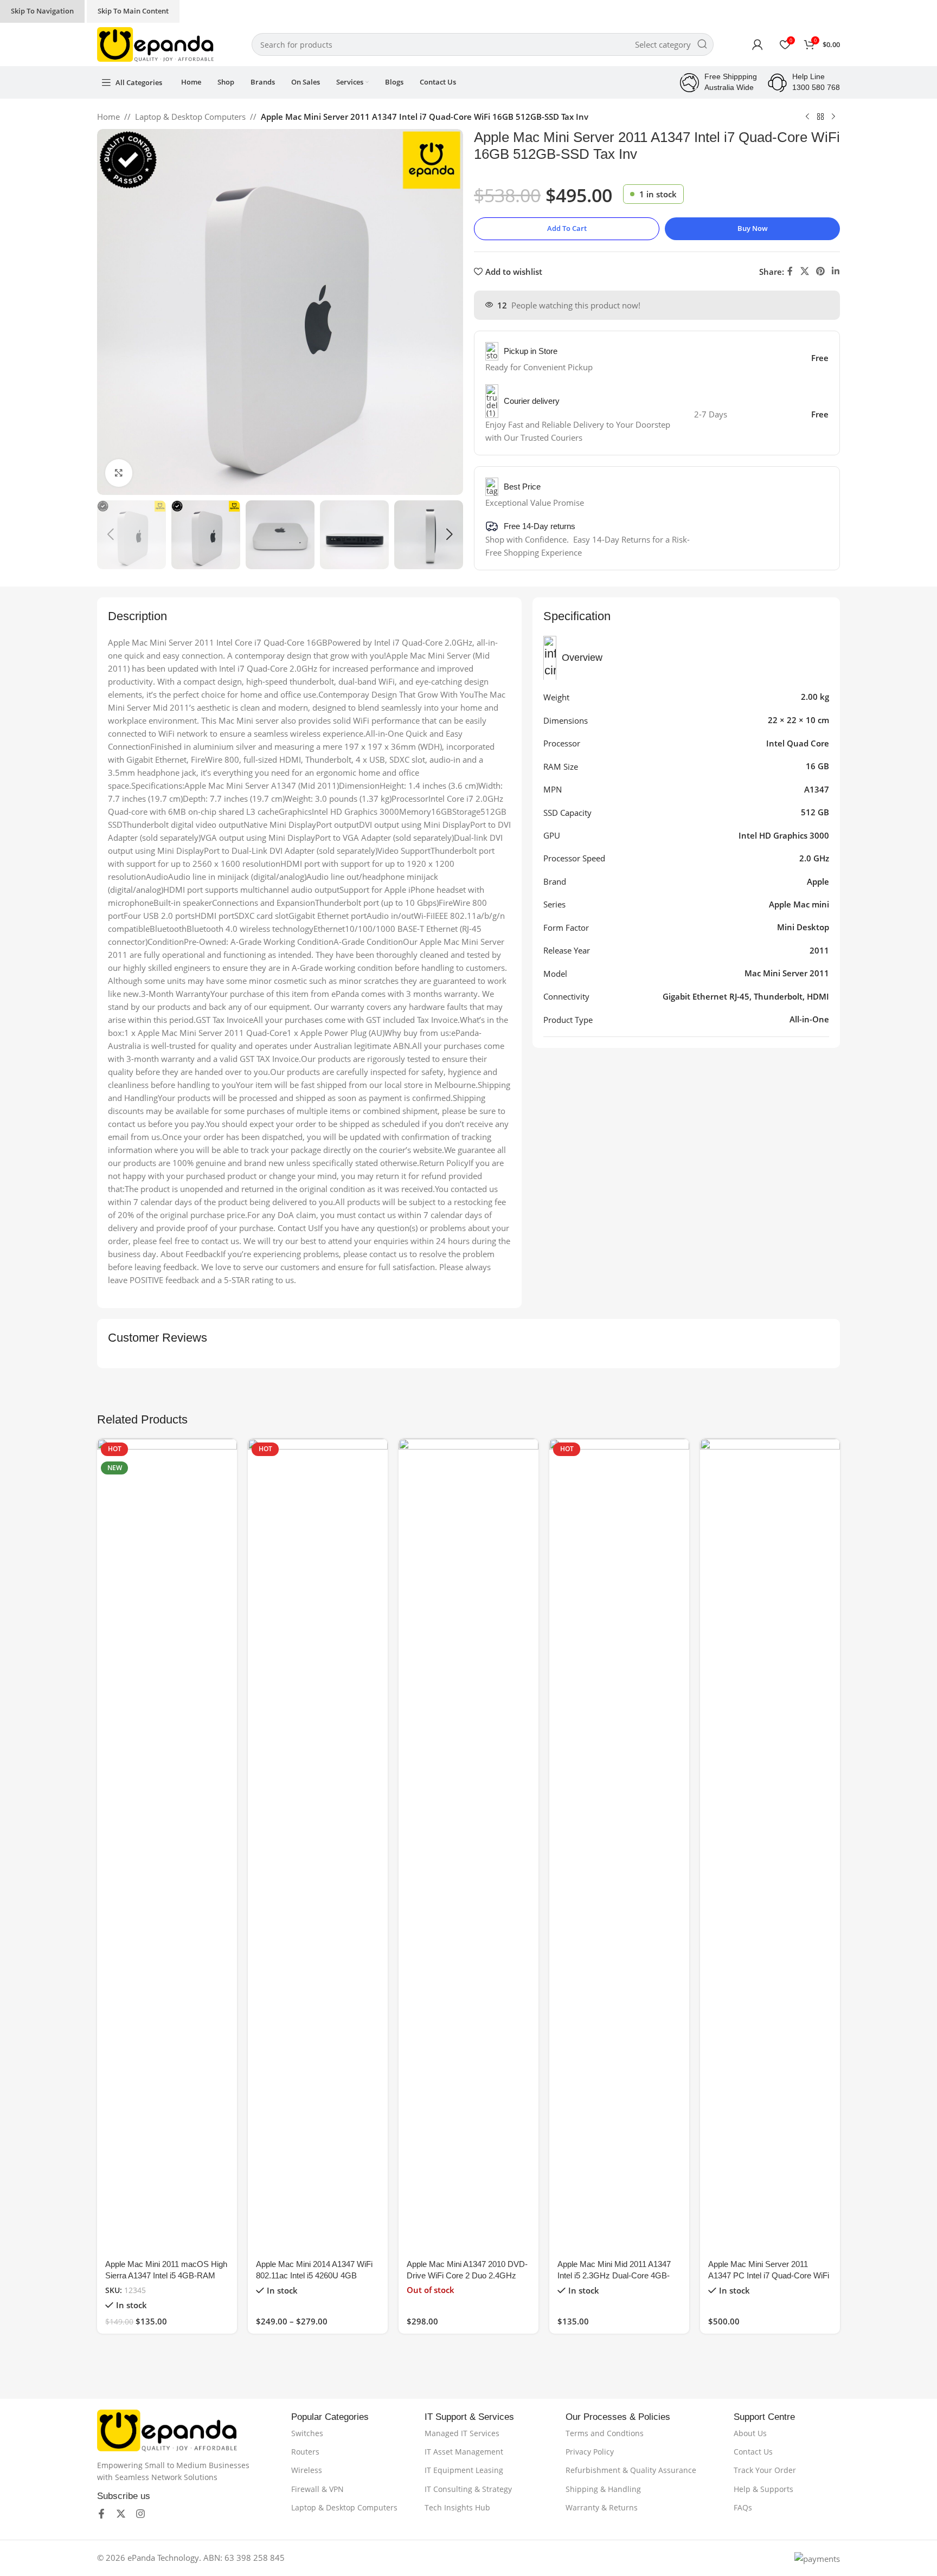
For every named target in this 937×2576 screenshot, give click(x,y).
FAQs (743, 2507)
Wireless (307, 2470)
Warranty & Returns (602, 2507)
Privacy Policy (590, 2452)
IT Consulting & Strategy (468, 2489)
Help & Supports (763, 2489)
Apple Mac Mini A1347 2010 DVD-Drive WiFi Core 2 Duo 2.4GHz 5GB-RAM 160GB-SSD (467, 2275)
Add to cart (567, 228)
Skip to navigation (42, 11)
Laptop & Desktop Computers (190, 117)
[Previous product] (807, 117)
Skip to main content (133, 11)
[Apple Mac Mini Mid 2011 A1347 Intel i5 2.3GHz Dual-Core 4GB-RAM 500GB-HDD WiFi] (619, 1845)
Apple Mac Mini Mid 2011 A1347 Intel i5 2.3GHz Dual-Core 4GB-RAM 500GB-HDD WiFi (614, 2275)
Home (108, 117)
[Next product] (833, 117)
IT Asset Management (464, 2452)
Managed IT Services (462, 2433)
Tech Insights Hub (457, 2507)
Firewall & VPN (317, 2489)
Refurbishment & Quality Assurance (631, 2470)
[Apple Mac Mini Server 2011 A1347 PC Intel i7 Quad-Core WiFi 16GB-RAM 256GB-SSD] (770, 1845)
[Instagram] (140, 2514)
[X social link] (804, 272)
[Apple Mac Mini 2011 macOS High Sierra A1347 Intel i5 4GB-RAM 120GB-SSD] (167, 1845)
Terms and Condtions (605, 2433)
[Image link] (167, 2429)
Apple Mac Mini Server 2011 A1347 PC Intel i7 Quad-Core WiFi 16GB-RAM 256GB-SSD (769, 2275)
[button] (111, 534)
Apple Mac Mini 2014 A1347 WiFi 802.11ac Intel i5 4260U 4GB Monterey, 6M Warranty (314, 2275)
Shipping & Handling (603, 2489)
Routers (305, 2452)
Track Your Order (765, 2470)
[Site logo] (155, 43)
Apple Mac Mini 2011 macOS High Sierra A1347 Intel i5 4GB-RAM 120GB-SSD (166, 2275)
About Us (750, 2433)
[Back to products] (820, 117)
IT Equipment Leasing (464, 2470)
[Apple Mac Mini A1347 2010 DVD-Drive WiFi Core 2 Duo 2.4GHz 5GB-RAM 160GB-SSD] (468, 1845)
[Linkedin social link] (836, 272)
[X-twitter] (121, 2514)
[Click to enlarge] (119, 473)
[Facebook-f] (101, 2514)
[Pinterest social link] (820, 272)
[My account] (758, 44)
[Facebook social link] (790, 272)
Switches (307, 2433)
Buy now (753, 228)
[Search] (702, 44)
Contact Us (753, 2452)
